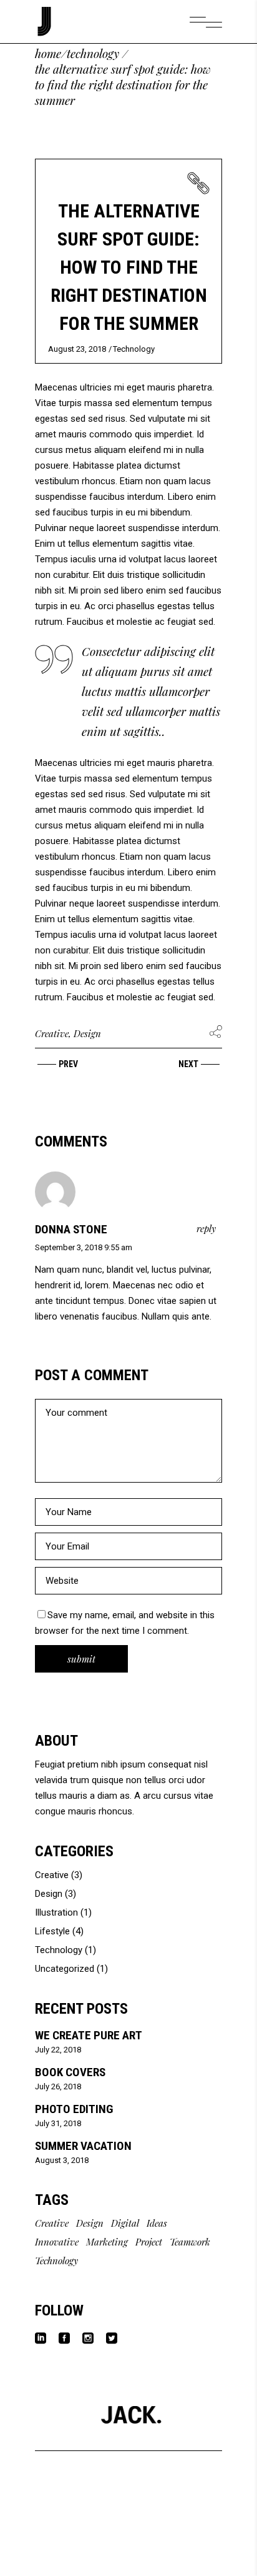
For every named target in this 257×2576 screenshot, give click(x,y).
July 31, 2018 (58, 2123)
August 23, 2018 (77, 349)
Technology (93, 53)
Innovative (57, 2242)
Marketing (107, 2242)
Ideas (157, 2223)
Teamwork (190, 2242)
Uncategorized (65, 1969)
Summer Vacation (83, 2146)
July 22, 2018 (58, 2050)
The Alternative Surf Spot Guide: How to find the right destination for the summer (129, 267)
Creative (52, 1033)
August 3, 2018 (62, 2160)
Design (87, 1033)
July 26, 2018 (58, 2086)
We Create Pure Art (89, 2035)
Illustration (56, 1912)
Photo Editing (74, 2109)
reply (206, 1228)
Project (149, 2242)
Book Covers (70, 2072)
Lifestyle (52, 1931)
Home (48, 53)
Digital (125, 2223)
